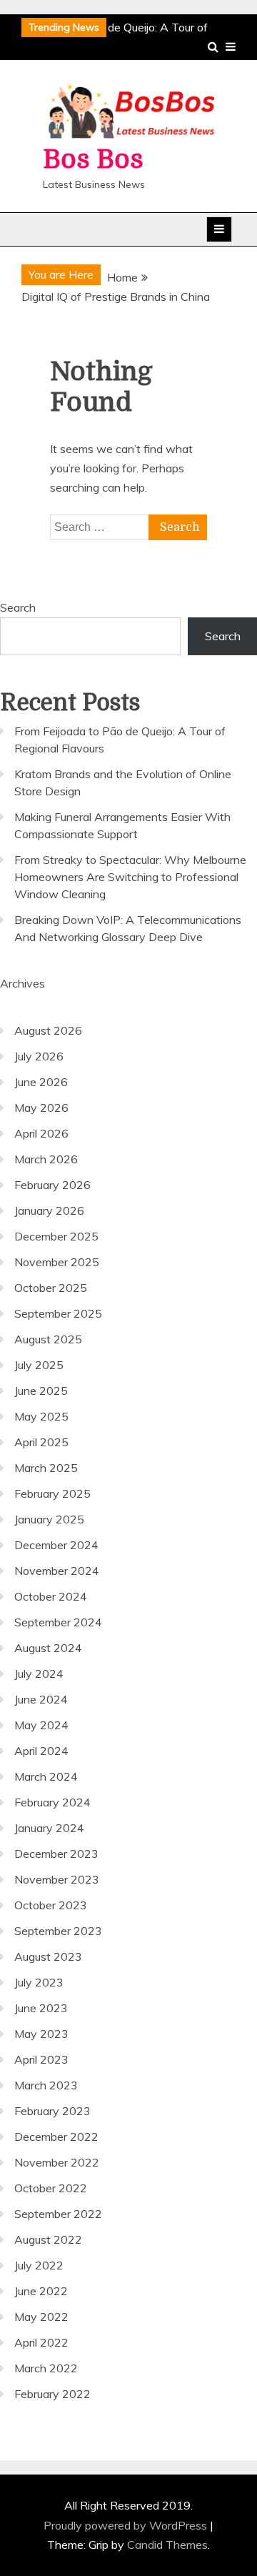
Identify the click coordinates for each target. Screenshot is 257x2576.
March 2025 (46, 1468)
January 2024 (49, 1828)
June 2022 (41, 2291)
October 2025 (51, 1288)
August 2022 (48, 2239)
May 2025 (41, 1416)
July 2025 (39, 1365)
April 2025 (41, 1442)
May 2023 (41, 2034)
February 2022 (52, 2394)
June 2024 (41, 1699)
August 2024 (48, 1648)
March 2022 (46, 2368)
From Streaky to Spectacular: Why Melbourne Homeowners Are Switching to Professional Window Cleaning (130, 877)
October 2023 (51, 1905)
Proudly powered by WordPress (127, 2525)
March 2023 (46, 2085)
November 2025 (57, 1262)
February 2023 (52, 2111)
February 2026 (52, 1185)
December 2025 (56, 1236)
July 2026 (39, 1056)
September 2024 (58, 1622)
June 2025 (41, 1391)
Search (18, 607)
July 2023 (39, 1982)
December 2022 (56, 2137)
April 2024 (41, 1751)
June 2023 (41, 2008)
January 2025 (49, 1519)
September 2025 (58, 1313)
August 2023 (48, 1956)
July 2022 (39, 2265)
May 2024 (41, 1725)
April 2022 (41, 2342)
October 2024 (51, 1596)
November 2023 (57, 1879)
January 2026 (49, 1210)
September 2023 (58, 1931)
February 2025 (52, 1493)
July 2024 (39, 1674)
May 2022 (41, 2317)
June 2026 (41, 1082)
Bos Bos (93, 160)
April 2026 (41, 1133)
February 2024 (52, 1802)
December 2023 (56, 1854)
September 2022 (58, 2214)
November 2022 (57, 2162)
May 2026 (41, 1108)
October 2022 (51, 2188)
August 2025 (48, 1339)
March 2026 (46, 1159)
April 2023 (41, 2059)
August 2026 (48, 1030)
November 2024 (57, 1571)
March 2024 (46, 1776)
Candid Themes (167, 2545)
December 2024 (56, 1545)
